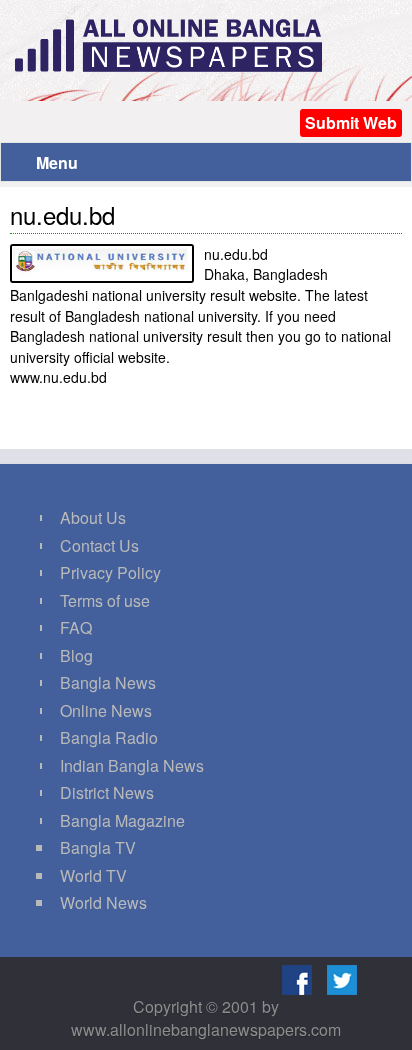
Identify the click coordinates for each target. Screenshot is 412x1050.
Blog (76, 655)
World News (103, 902)
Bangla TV (98, 847)
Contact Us (99, 545)
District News (107, 792)
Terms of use (105, 600)
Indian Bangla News (132, 765)
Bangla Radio (109, 737)
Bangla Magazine (122, 820)
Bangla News (108, 682)
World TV (93, 875)
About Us (93, 517)
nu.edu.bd (62, 214)
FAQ (76, 627)
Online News (106, 710)
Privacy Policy (110, 572)
